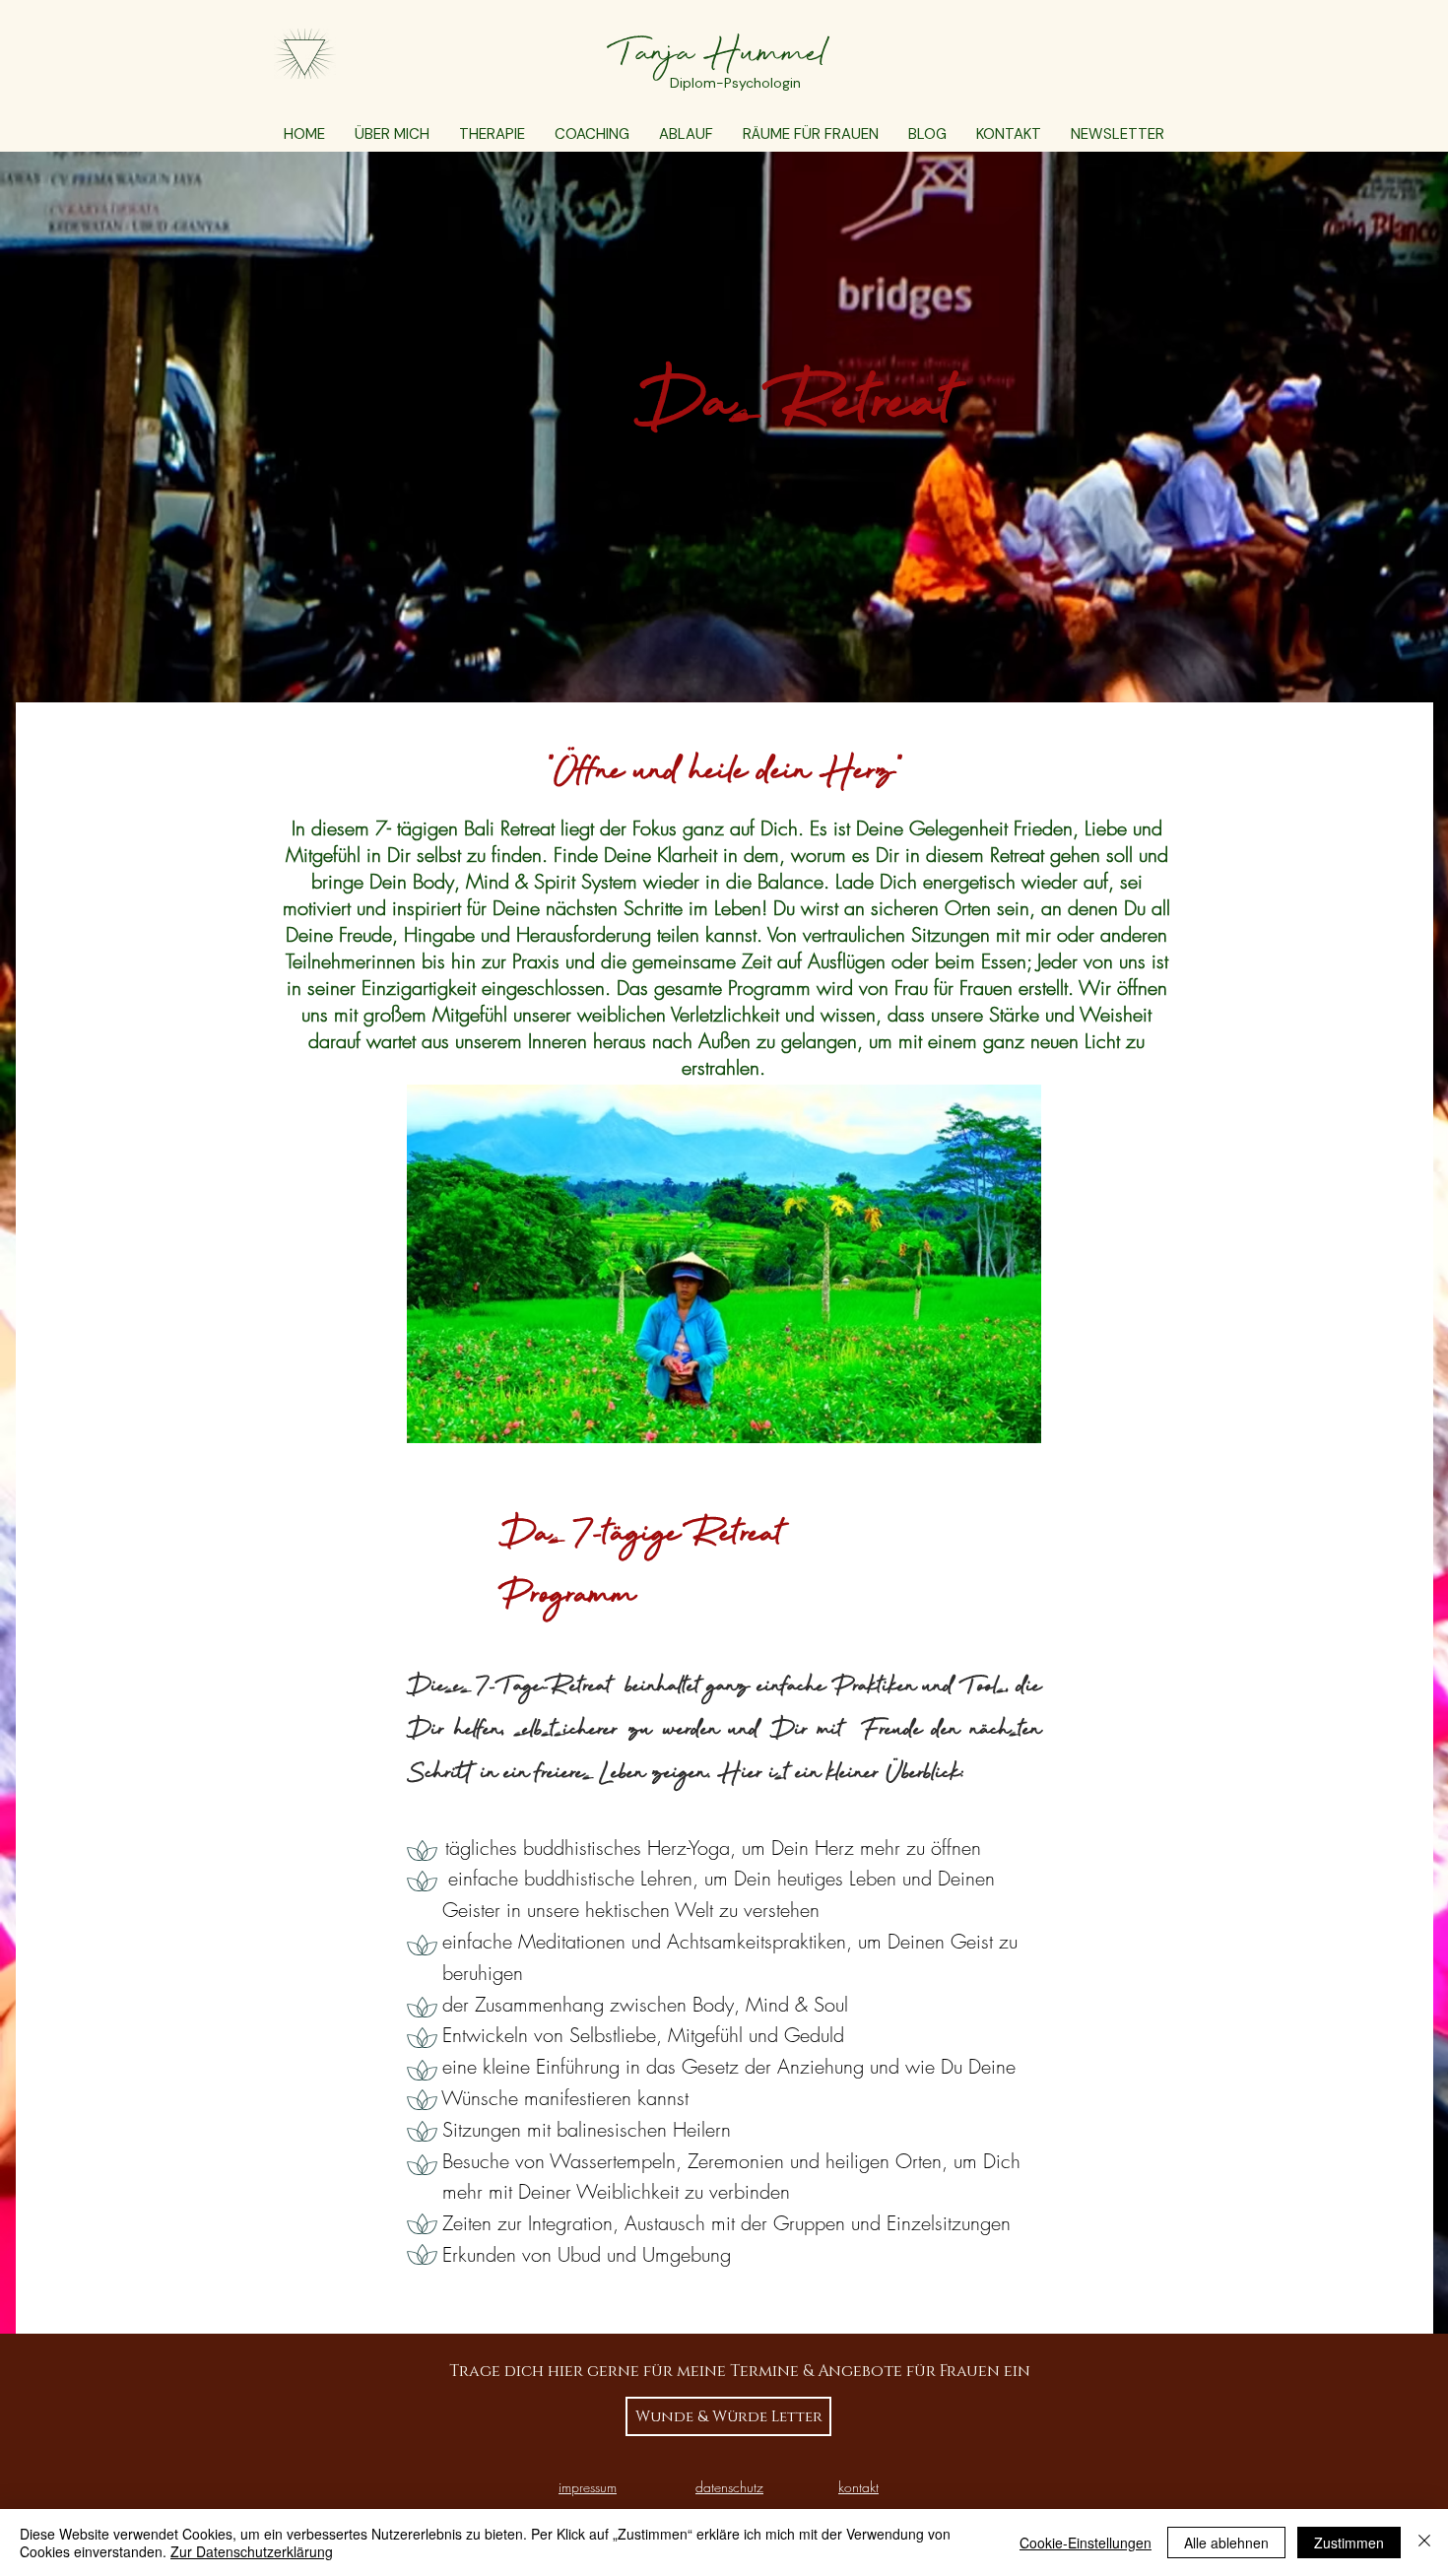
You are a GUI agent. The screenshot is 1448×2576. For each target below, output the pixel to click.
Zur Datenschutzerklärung (252, 2551)
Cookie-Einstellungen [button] (1086, 2543)
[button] (492, 134)
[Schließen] (1424, 2543)
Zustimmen (1349, 2543)
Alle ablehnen (1226, 2543)
